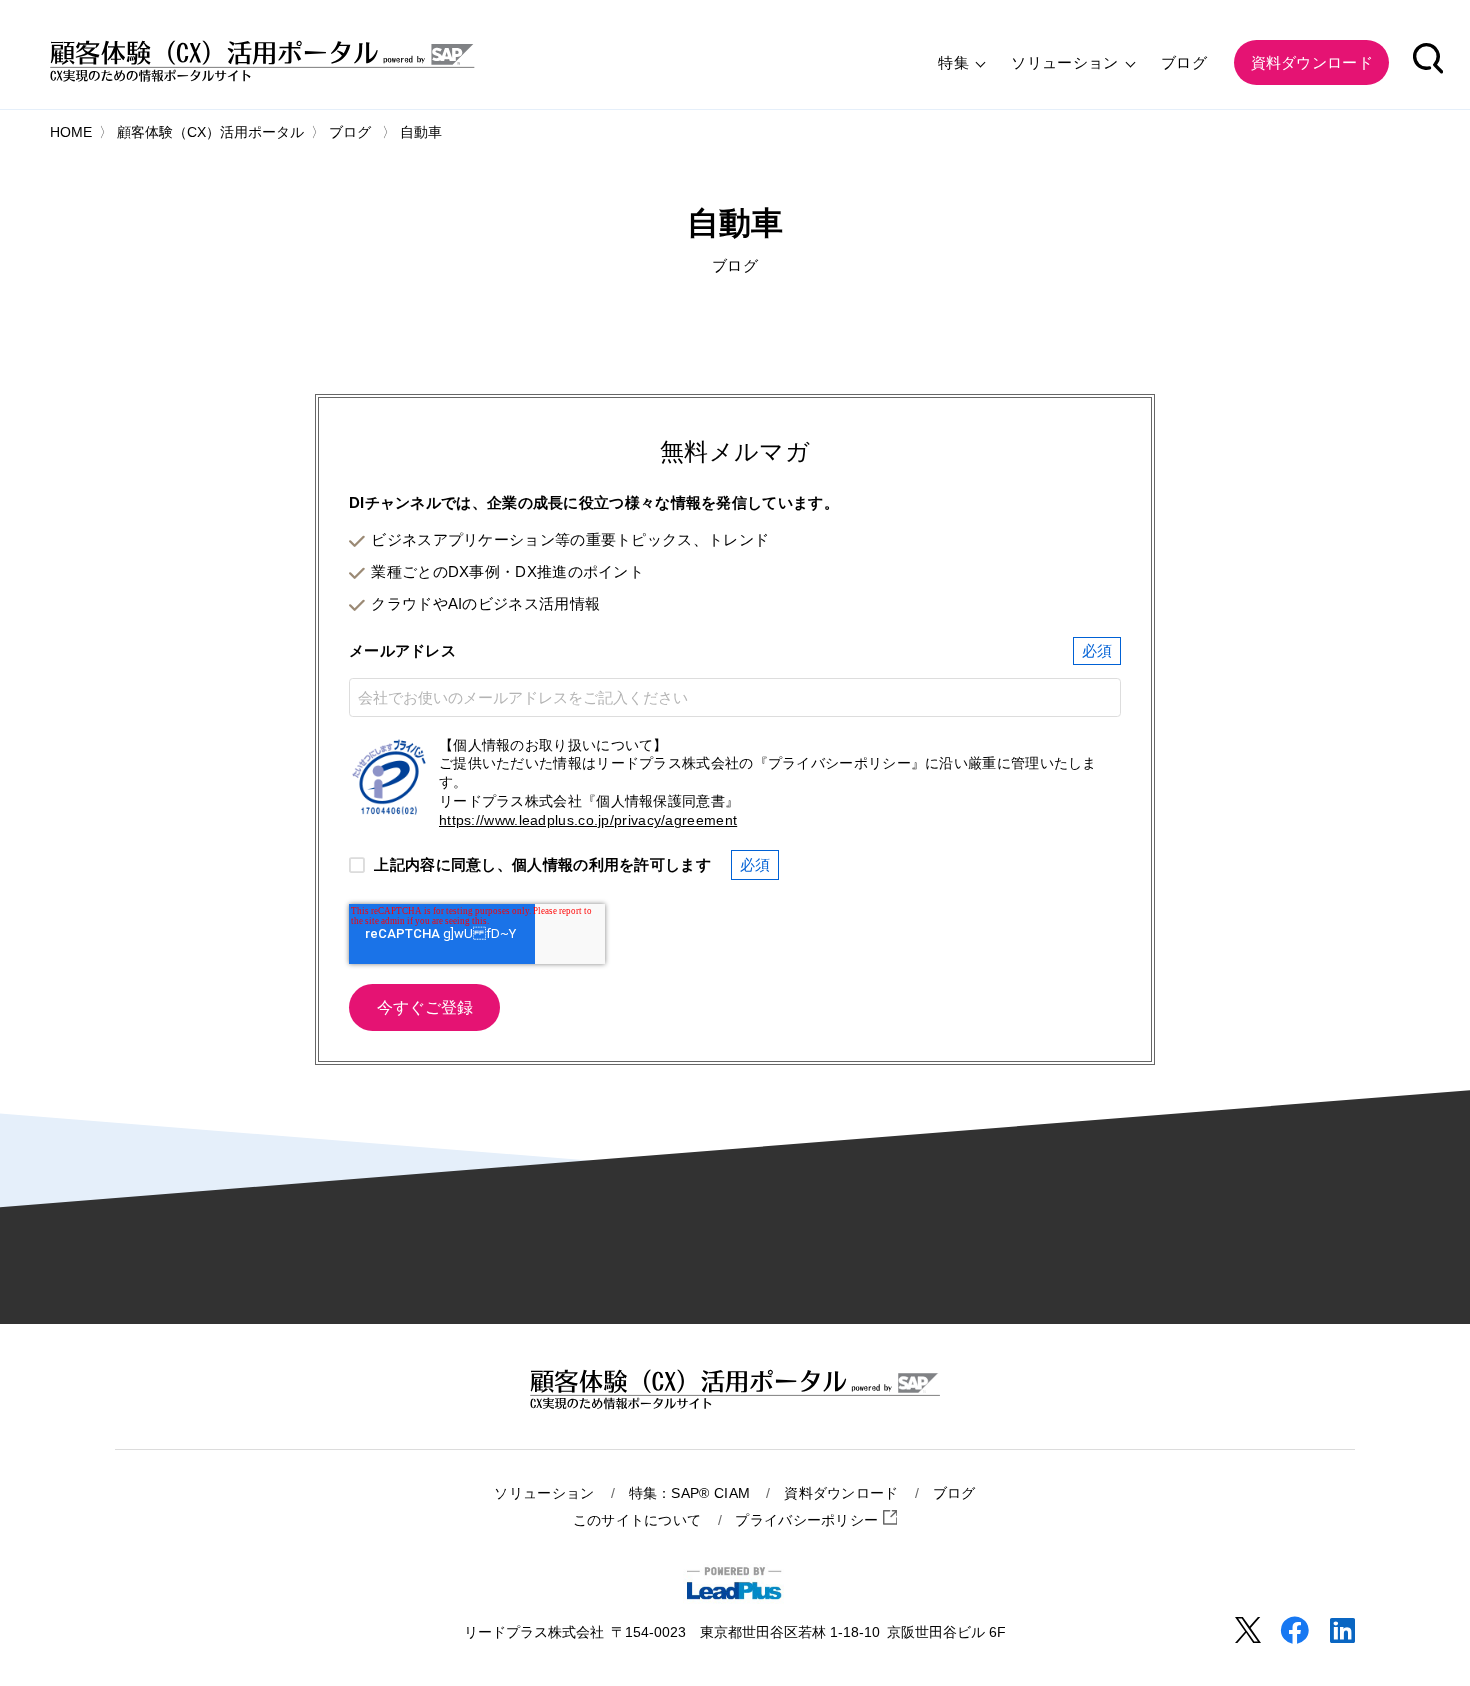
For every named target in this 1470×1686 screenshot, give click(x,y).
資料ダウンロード (841, 1493)
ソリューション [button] (1066, 62)
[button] (1428, 62)
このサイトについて (637, 1520)
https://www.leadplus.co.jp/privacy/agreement (588, 820)
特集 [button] (955, 62)
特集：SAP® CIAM (690, 1493)
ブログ (1184, 62)
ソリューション (544, 1493)
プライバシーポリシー (808, 1520)
